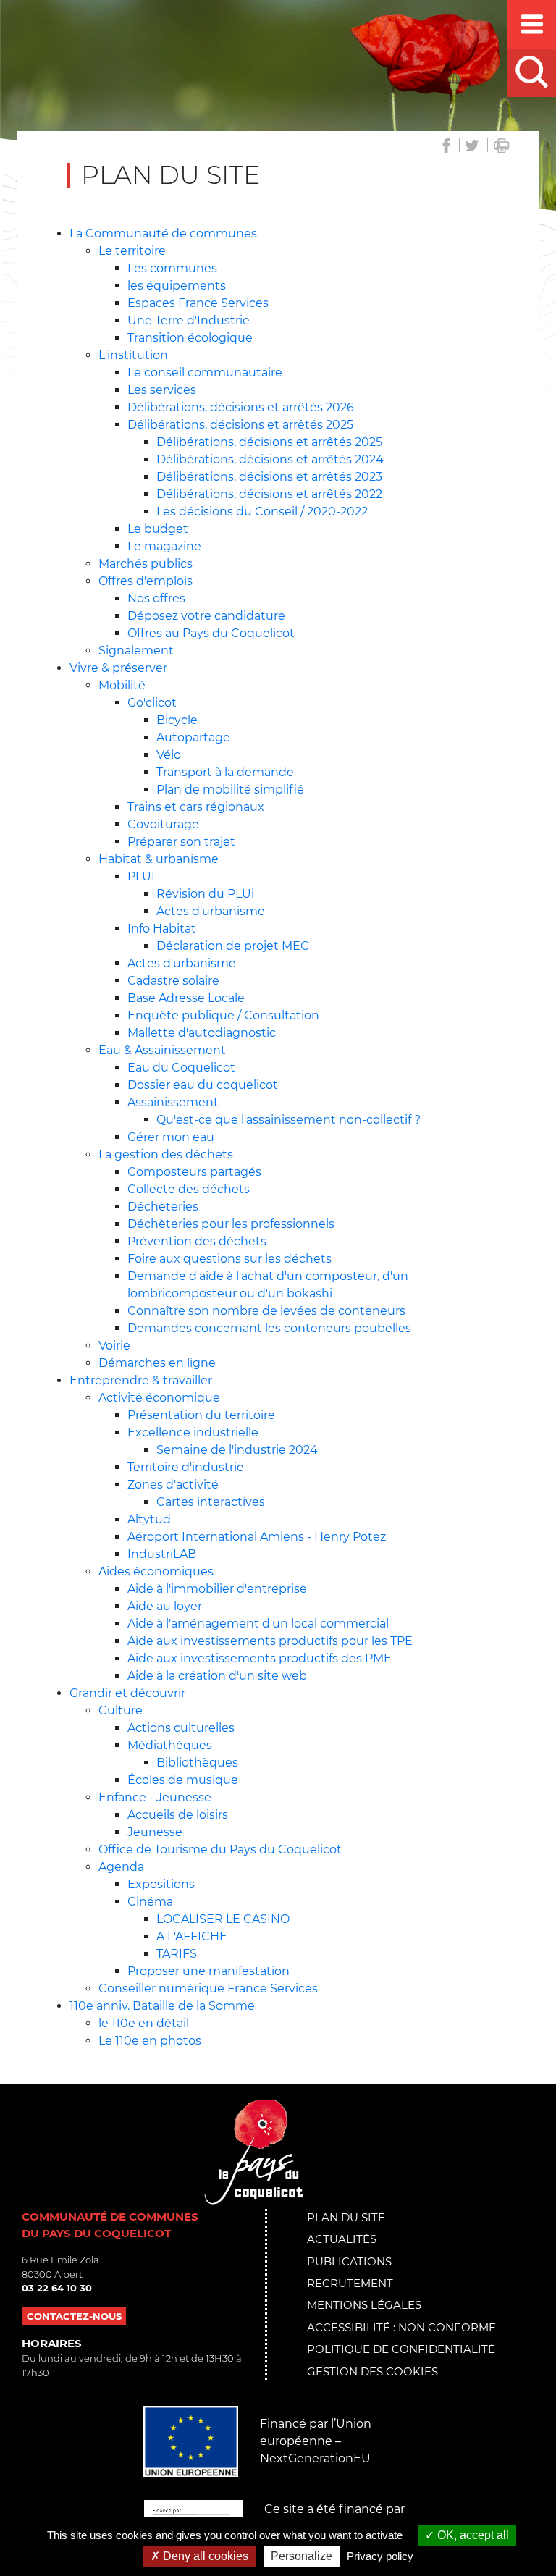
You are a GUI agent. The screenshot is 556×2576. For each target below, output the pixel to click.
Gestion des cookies (372, 2371)
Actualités (342, 2239)
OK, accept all (472, 2535)
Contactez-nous (74, 2316)
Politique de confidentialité (401, 2349)
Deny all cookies (204, 2556)
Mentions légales (364, 2305)
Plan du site (346, 2217)
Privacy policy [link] (380, 2556)
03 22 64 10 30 (57, 2288)
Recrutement (350, 2283)
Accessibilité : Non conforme (401, 2327)
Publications (349, 2261)
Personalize (302, 2556)
